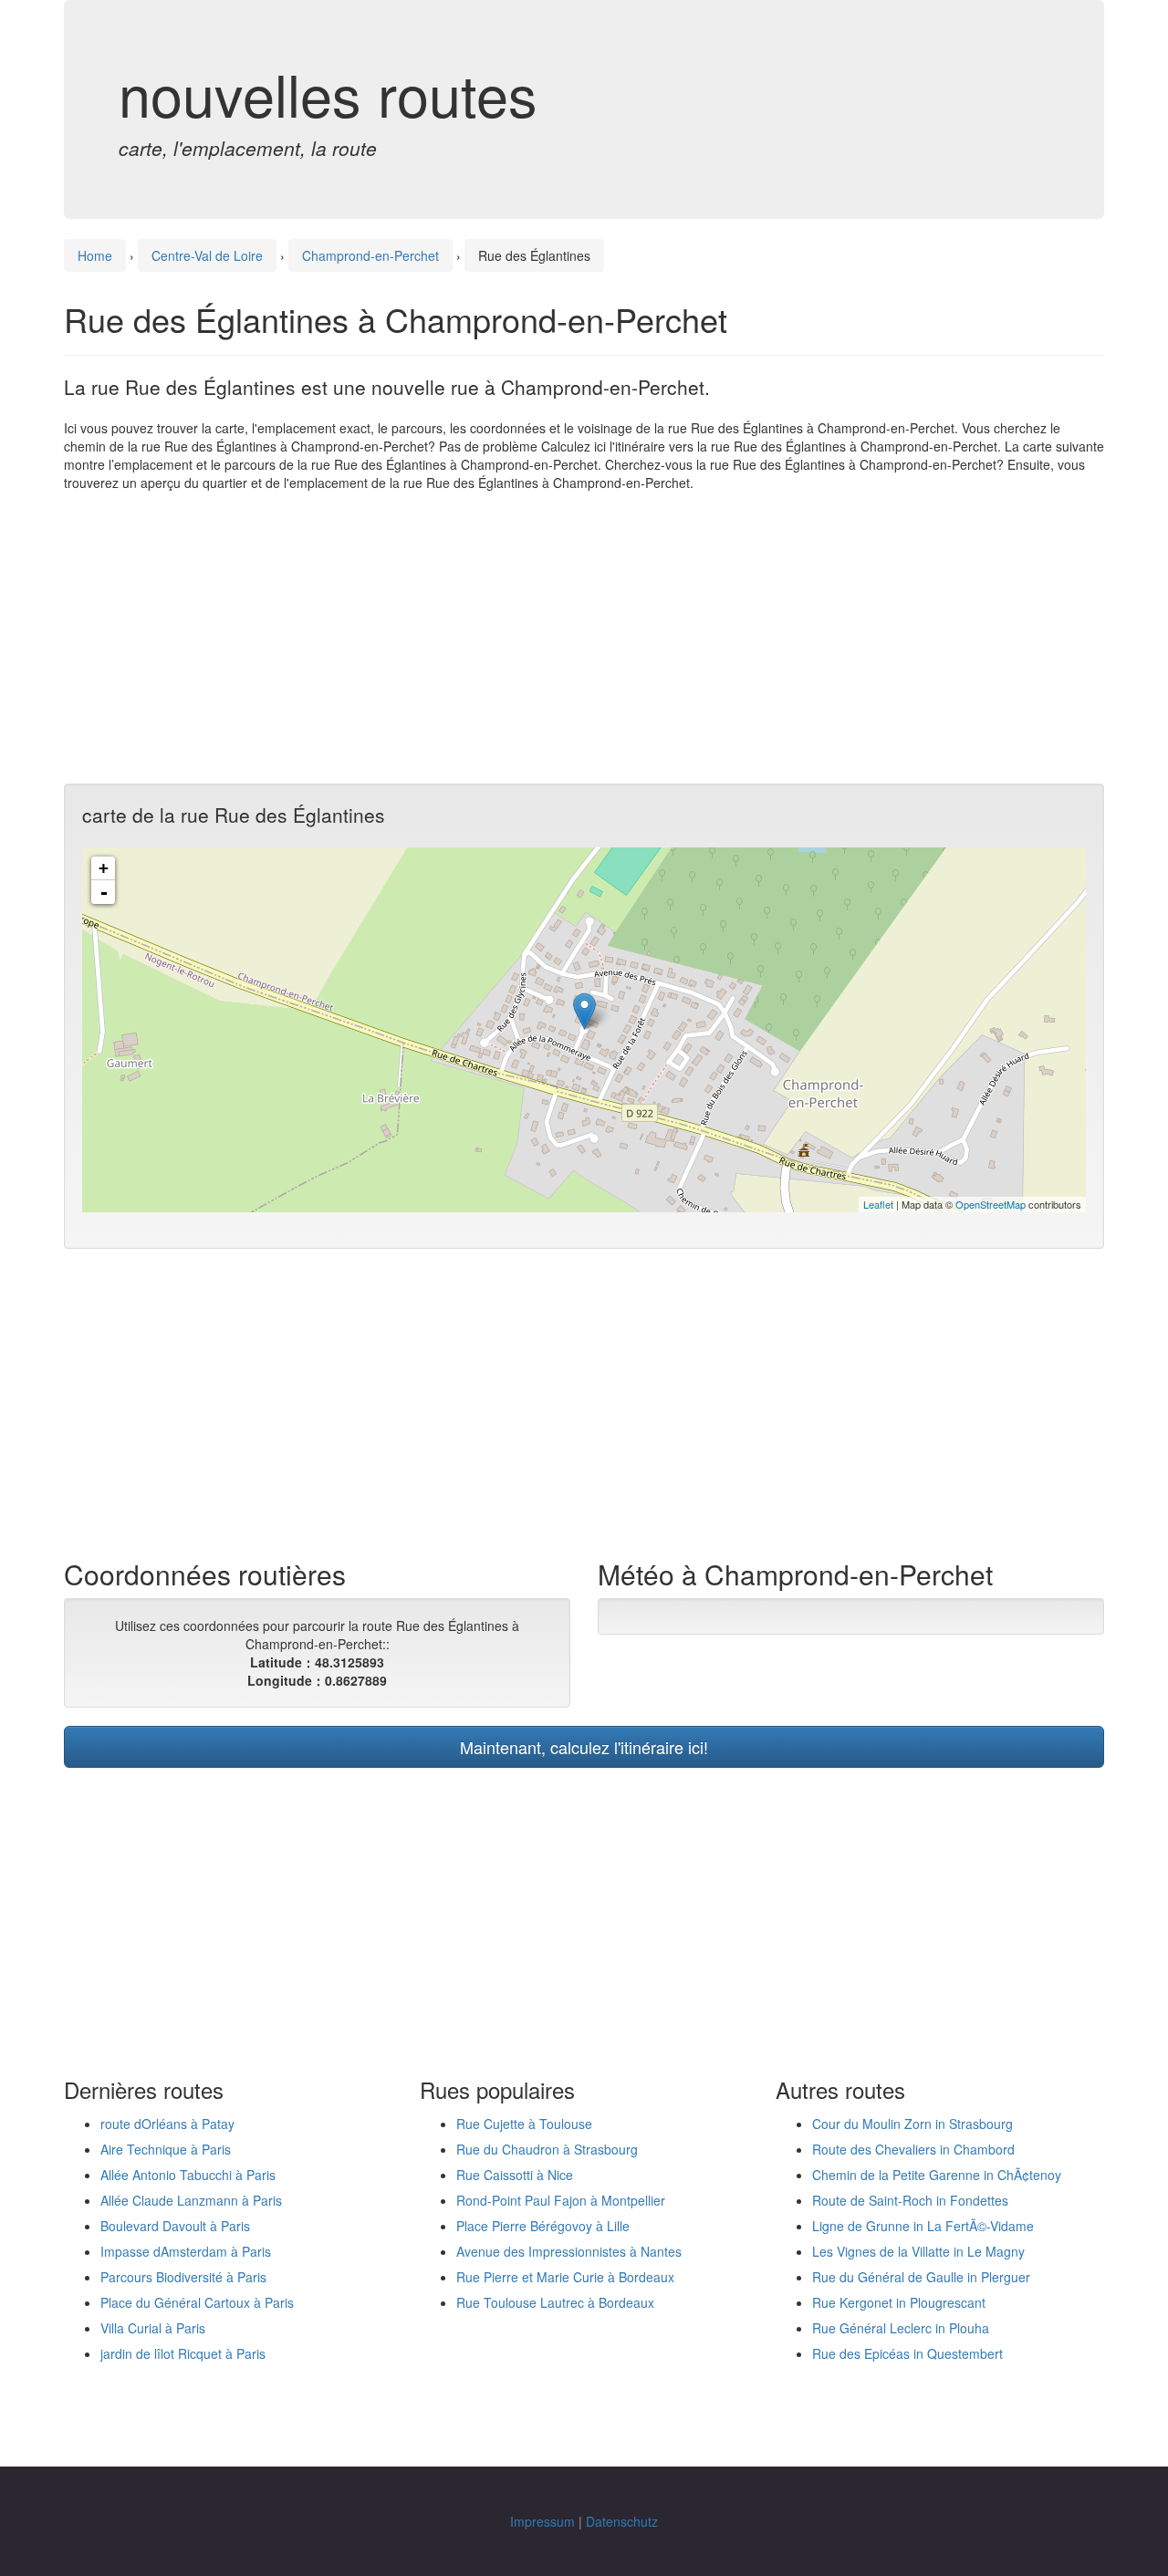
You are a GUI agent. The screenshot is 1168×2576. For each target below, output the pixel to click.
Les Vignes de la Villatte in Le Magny (918, 2251)
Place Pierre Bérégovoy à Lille (543, 2226)
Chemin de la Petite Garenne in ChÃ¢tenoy (937, 2175)
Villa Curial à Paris (153, 2328)
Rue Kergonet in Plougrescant (899, 2302)
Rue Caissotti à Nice (515, 2175)
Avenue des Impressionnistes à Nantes (569, 2251)
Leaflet (878, 1204)
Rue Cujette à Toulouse (524, 2124)
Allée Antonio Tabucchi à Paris (188, 2175)
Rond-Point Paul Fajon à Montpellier (561, 2200)
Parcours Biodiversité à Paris (183, 2277)
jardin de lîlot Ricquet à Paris (183, 2353)
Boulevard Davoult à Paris (175, 2226)
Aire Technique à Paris (166, 2149)
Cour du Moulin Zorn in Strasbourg (912, 2124)
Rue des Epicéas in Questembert (907, 2353)
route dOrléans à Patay (167, 2124)
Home (95, 255)
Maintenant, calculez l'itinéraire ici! (584, 1747)
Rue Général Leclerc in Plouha (901, 2328)
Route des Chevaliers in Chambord (913, 2149)
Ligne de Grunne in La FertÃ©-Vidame (923, 2226)
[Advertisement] (584, 638)
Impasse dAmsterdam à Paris (186, 2251)
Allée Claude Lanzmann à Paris (191, 2200)
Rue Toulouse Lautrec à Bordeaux (555, 2302)
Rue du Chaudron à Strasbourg (547, 2149)
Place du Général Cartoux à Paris (197, 2302)
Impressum (542, 2521)
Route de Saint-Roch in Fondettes (910, 2200)
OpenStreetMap (991, 1204)
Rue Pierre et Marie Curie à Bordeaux (565, 2277)
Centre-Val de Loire (207, 255)
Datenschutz (622, 2521)
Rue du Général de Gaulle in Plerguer (921, 2277)
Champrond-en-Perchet (370, 255)
